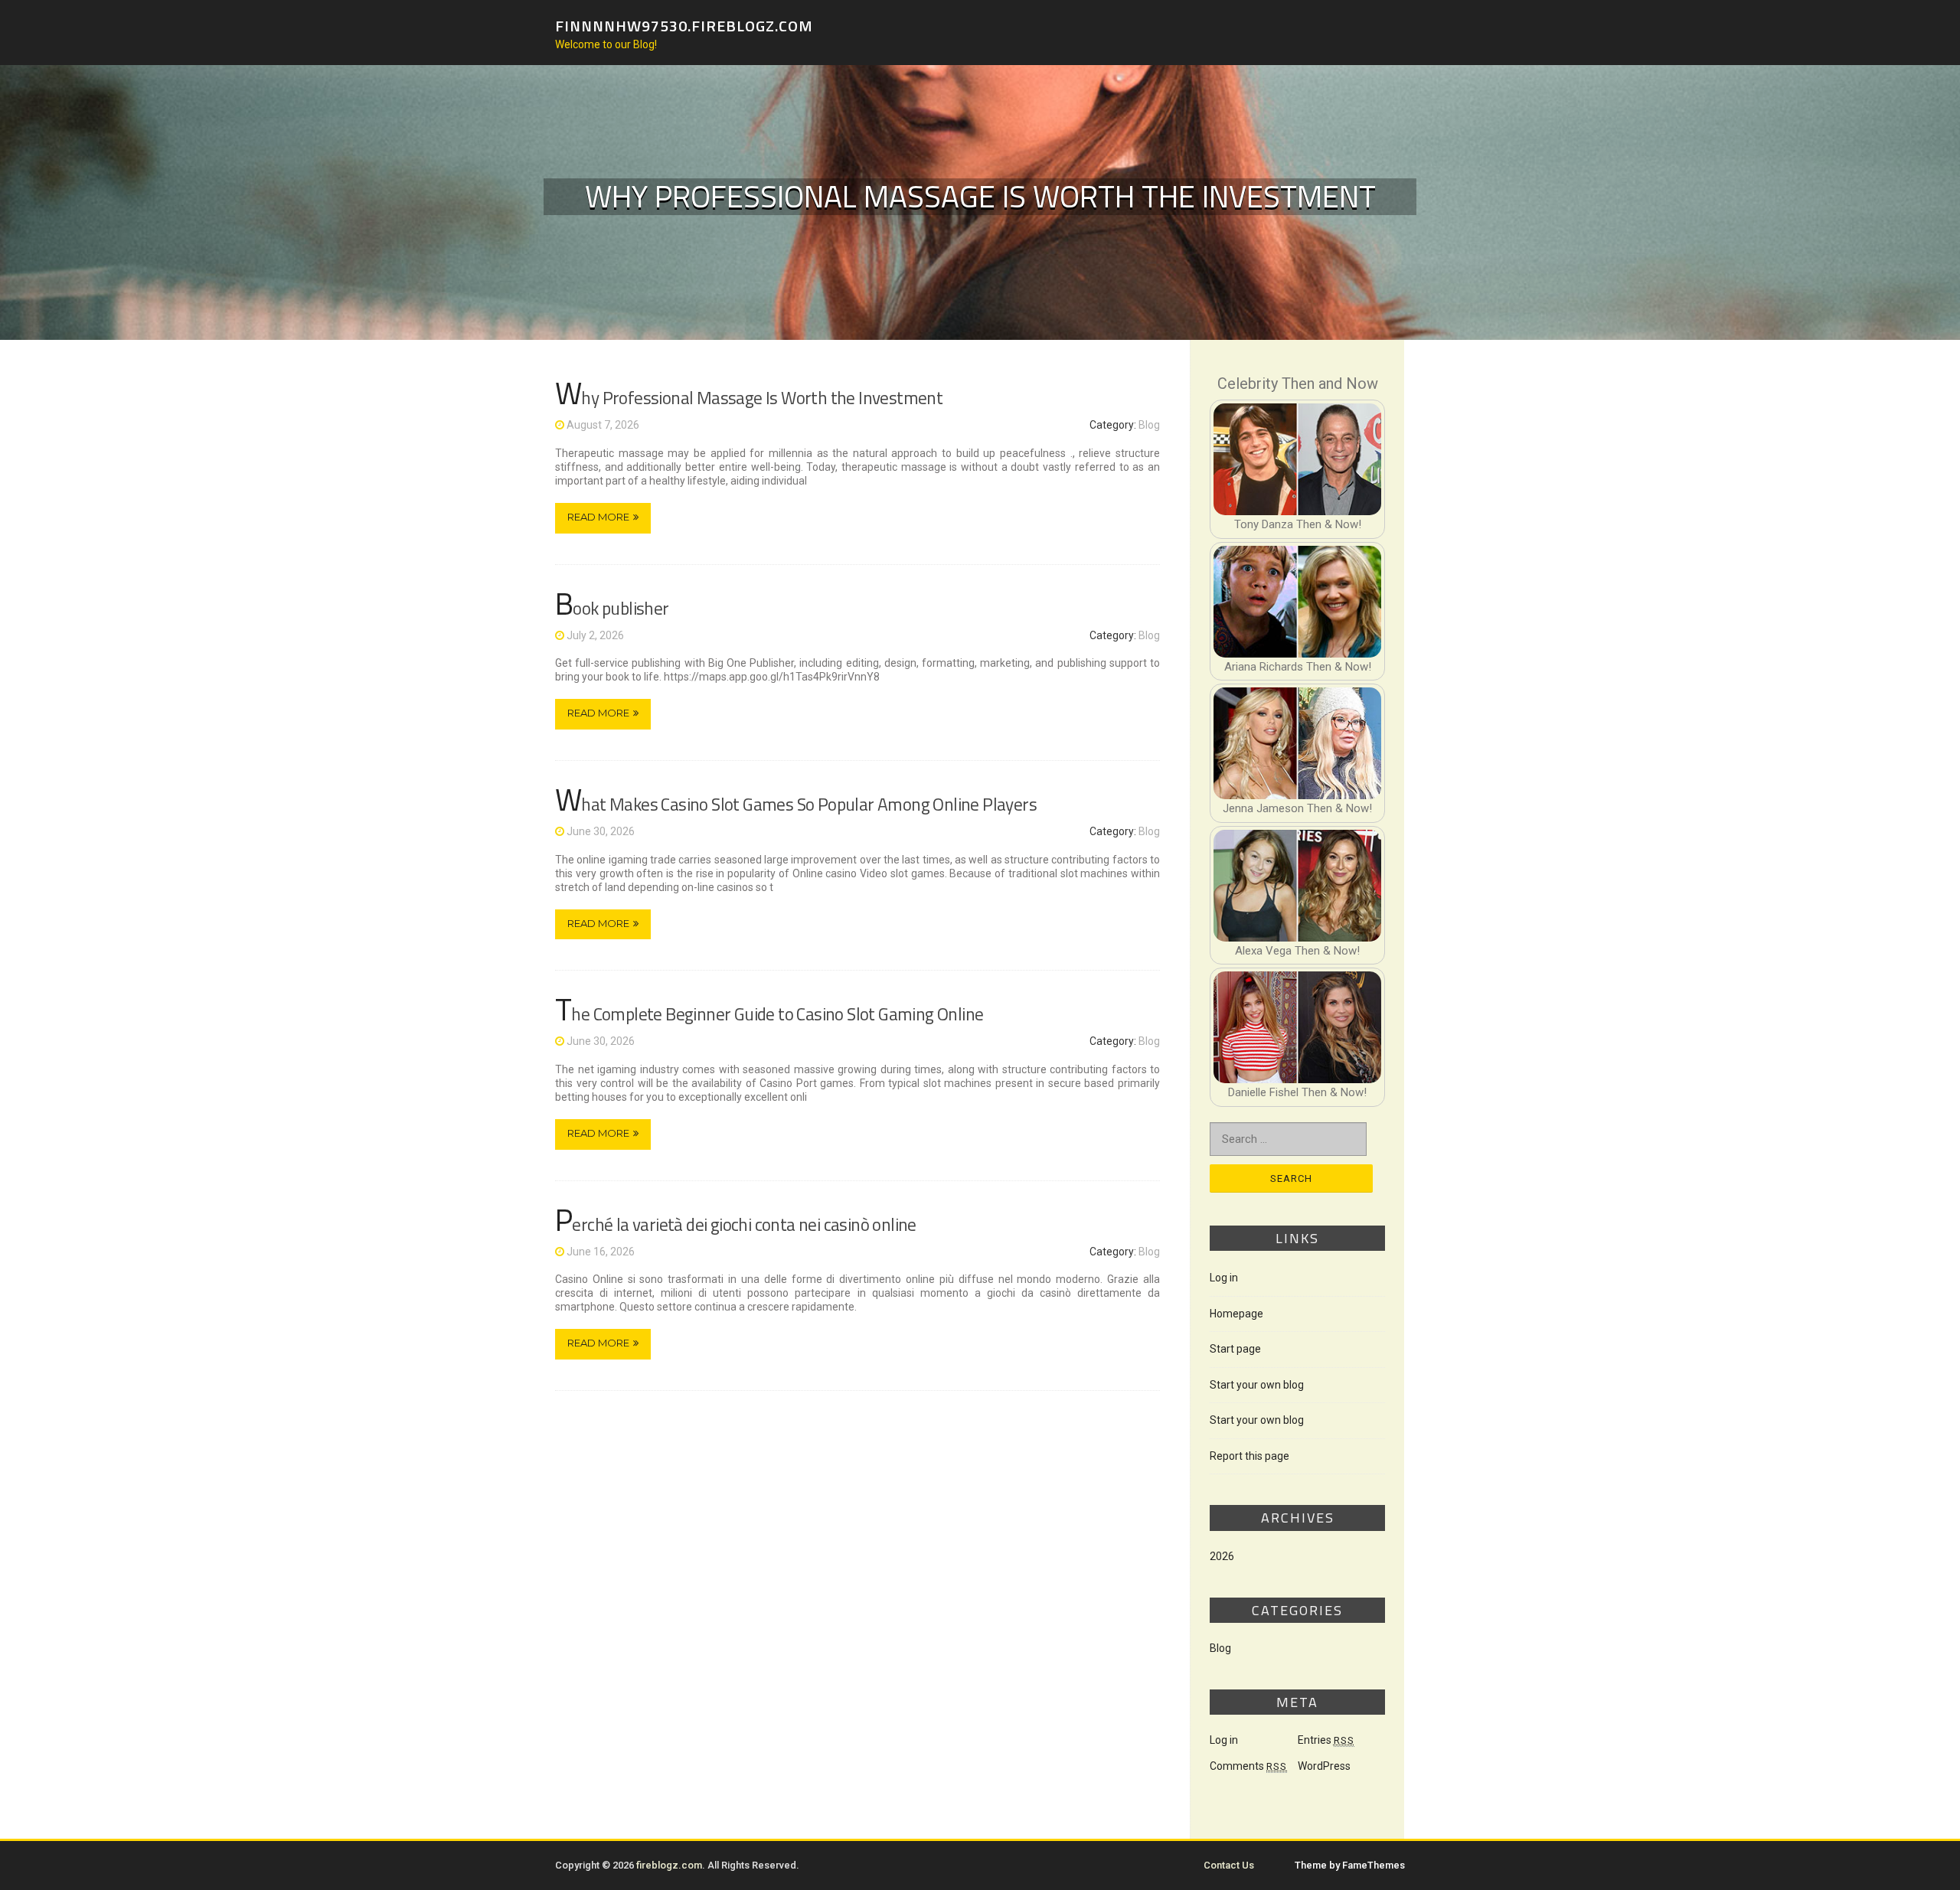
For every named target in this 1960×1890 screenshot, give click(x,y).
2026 (1222, 1556)
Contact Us (1229, 1865)
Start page (1235, 1349)
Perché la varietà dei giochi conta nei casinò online (736, 1224)
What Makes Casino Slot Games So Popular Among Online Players (796, 804)
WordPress (1324, 1766)
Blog (1149, 425)
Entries (1326, 1740)
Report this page (1249, 1456)
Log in (1224, 1278)
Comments (1248, 1766)
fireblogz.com (669, 1865)
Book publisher (612, 608)
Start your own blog (1257, 1385)
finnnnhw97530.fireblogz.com (684, 25)
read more (598, 517)
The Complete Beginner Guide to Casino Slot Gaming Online (769, 1014)
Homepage (1236, 1314)
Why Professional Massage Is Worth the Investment (749, 398)
